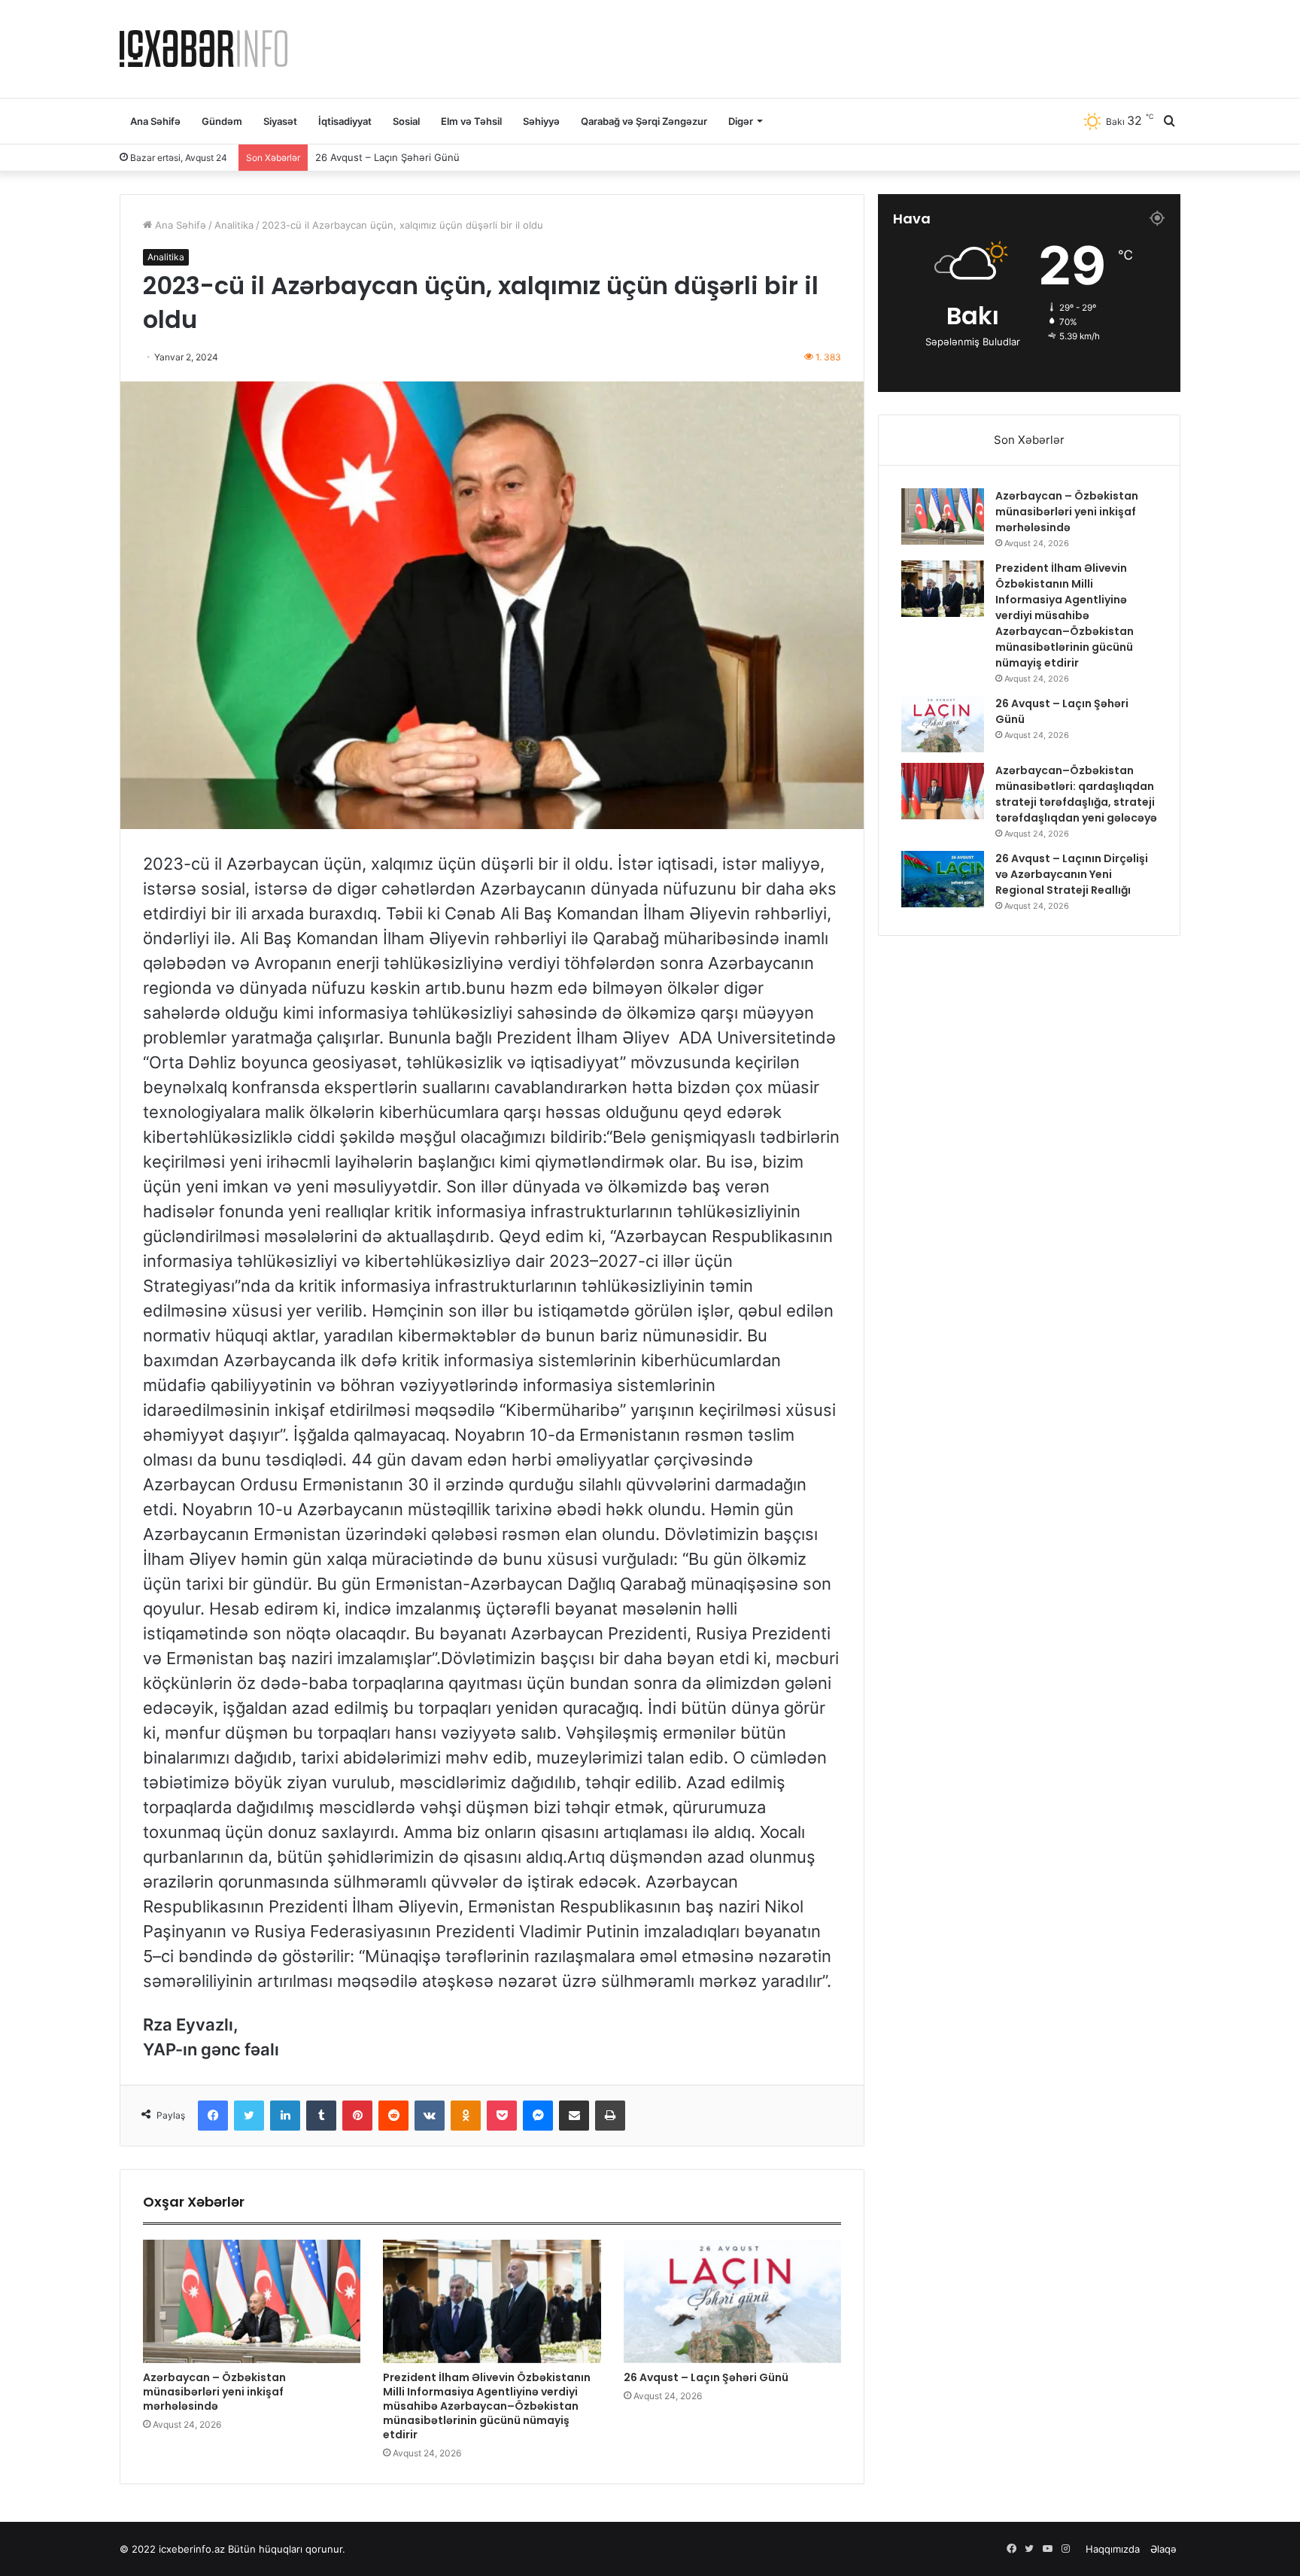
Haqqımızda (1113, 2549)
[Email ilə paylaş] (574, 2116)
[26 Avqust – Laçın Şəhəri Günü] (732, 2301)
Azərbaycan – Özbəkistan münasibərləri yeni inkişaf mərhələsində (214, 2392)
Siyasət (280, 121)
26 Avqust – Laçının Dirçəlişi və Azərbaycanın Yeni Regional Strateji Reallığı (1072, 874)
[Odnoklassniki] (466, 2116)
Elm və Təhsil (471, 121)
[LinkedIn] (285, 2116)
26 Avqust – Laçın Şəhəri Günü (706, 2377)
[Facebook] (213, 2116)
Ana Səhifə (155, 121)
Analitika (234, 225)
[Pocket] (502, 2116)
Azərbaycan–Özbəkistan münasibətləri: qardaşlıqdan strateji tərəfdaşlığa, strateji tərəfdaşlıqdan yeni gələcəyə (573, 157)
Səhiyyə (541, 121)
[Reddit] (393, 2116)
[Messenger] (538, 2116)
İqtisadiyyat (345, 121)
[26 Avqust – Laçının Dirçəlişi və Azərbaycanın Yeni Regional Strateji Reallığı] (943, 879)
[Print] (610, 2116)
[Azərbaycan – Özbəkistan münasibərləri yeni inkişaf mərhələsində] (252, 2301)
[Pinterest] (357, 2116)
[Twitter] (249, 2116)
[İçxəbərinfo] (204, 49)
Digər (741, 121)
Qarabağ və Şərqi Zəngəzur (644, 121)
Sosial (406, 121)
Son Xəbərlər (1029, 440)
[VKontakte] (430, 2116)
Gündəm (222, 121)
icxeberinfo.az (192, 2549)
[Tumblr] (321, 2116)
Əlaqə (1163, 2549)
